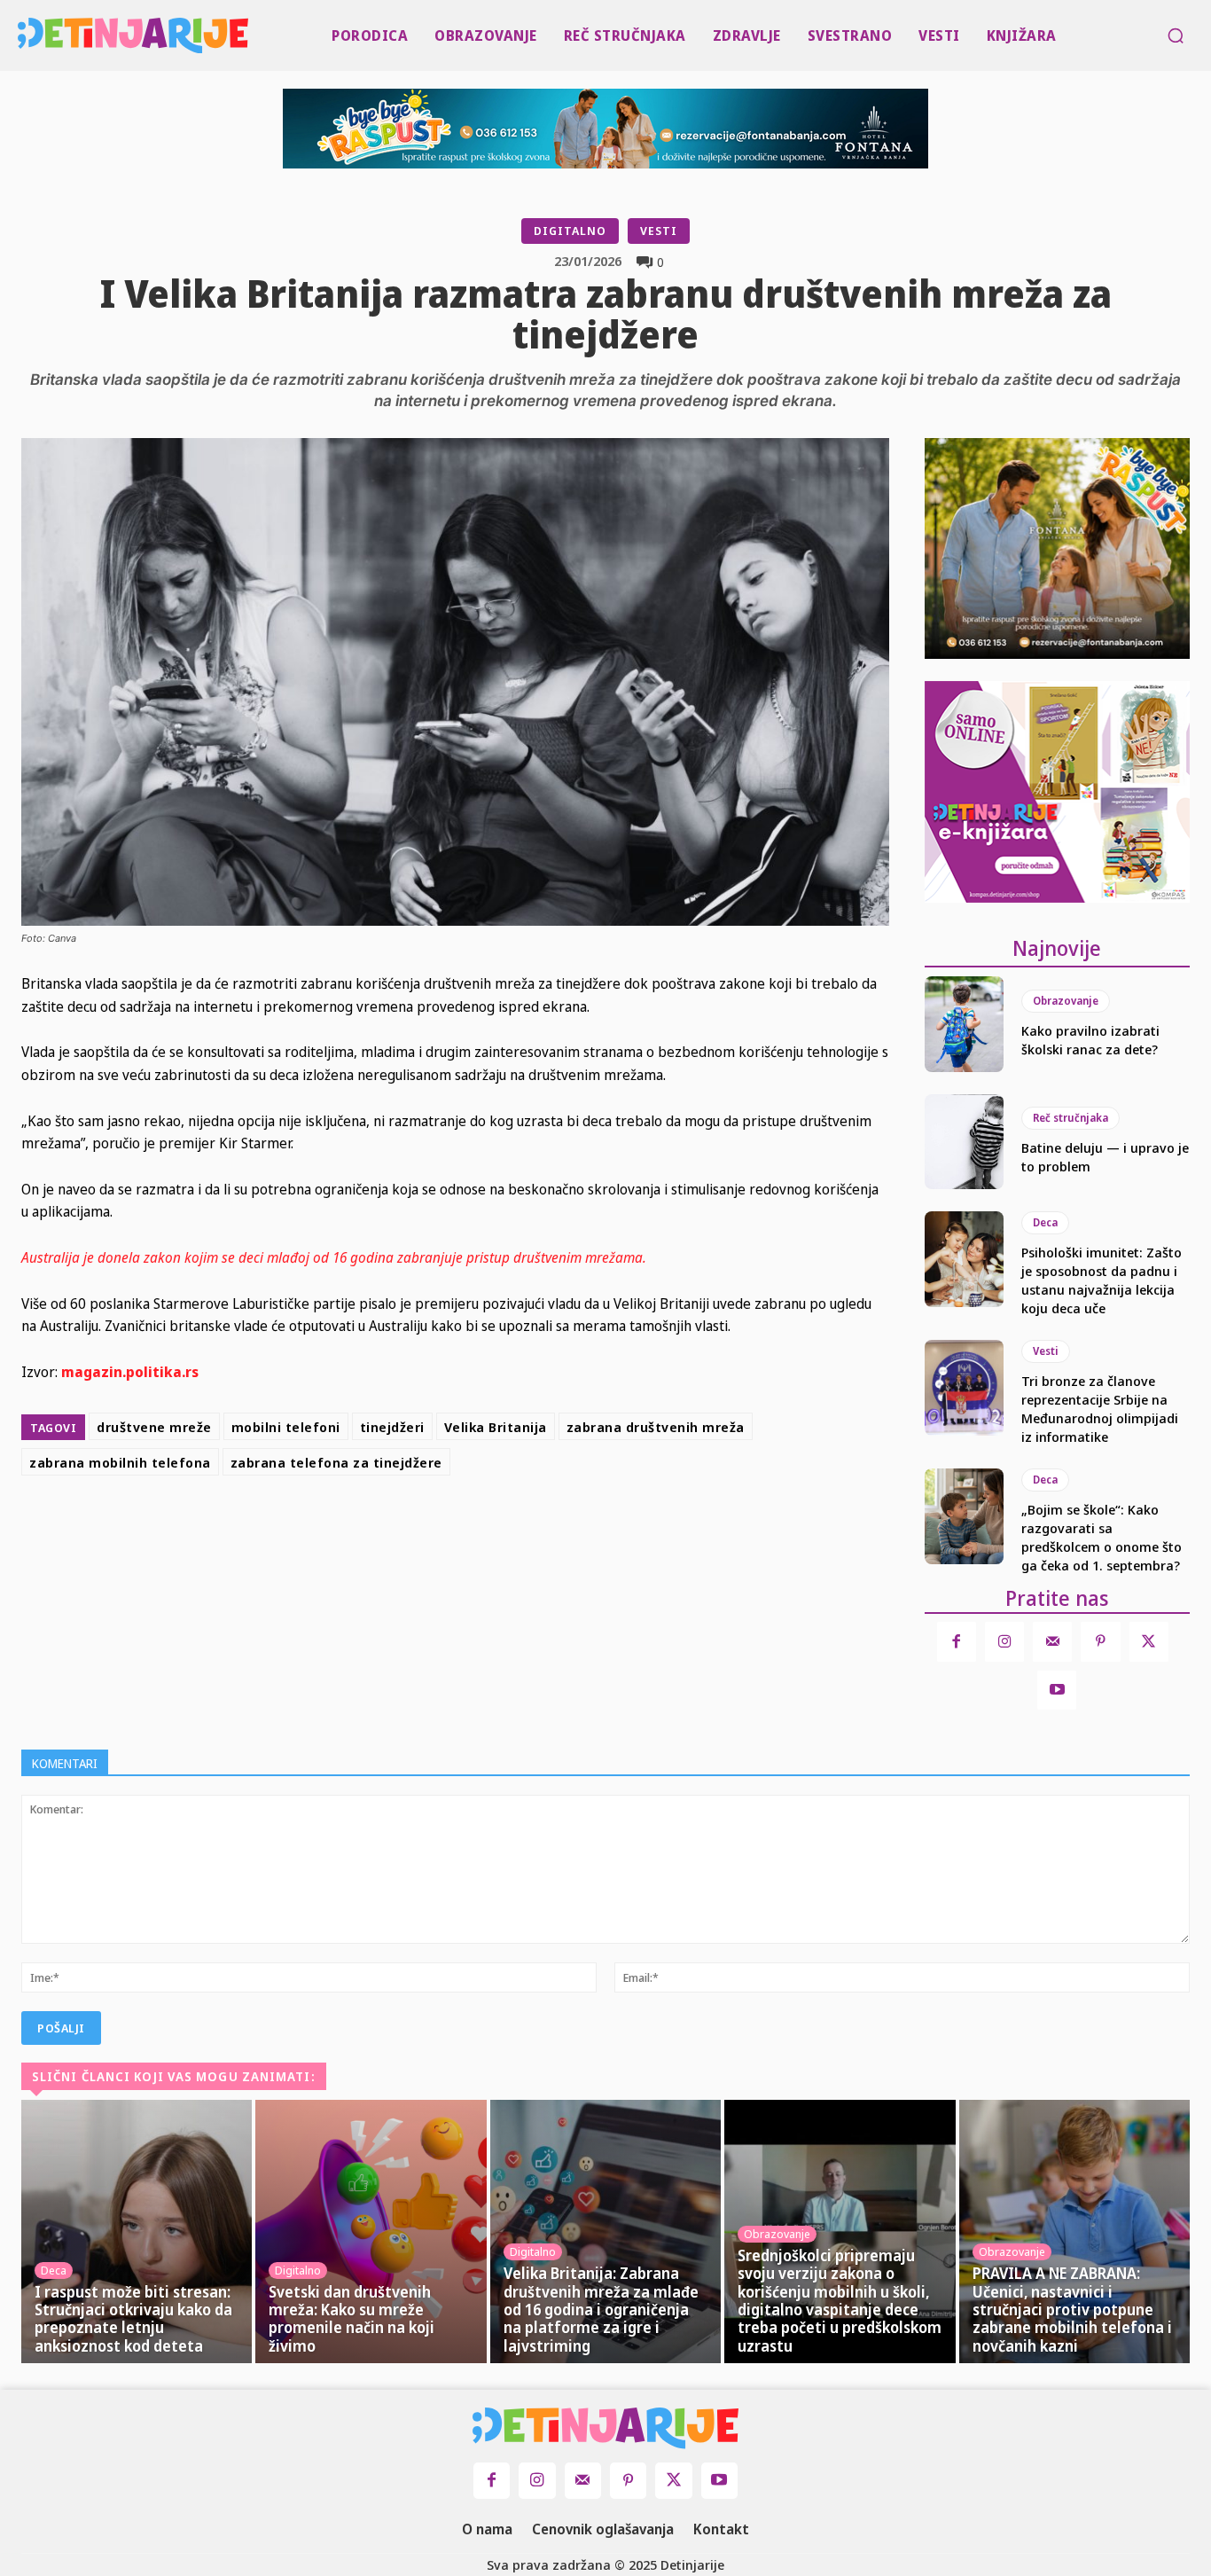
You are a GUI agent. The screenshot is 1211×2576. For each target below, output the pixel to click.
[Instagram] (1004, 1641)
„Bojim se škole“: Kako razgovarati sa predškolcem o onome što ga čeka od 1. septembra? (1102, 1537)
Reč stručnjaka (1070, 1118)
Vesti (659, 231)
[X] (491, 1527)
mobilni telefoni (286, 1427)
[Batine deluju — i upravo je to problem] (965, 1142)
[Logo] (21, 35)
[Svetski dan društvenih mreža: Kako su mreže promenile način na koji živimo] (371, 2231)
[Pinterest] (532, 1527)
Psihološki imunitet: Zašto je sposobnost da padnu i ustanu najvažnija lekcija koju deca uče (1102, 1280)
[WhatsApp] (573, 1527)
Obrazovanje (1066, 1001)
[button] (1176, 35)
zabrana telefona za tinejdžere (336, 1462)
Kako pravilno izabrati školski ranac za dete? (1090, 1040)
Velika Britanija (496, 1427)
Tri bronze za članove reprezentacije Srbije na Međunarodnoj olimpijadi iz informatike (1100, 1409)
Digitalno (570, 231)
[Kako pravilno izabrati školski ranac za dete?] (965, 1024)
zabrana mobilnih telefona (120, 1462)
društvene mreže (154, 1427)
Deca (1045, 1222)
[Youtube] (1057, 1690)
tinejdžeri (392, 1427)
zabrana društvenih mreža (656, 1427)
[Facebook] (450, 1527)
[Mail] (1052, 1641)
